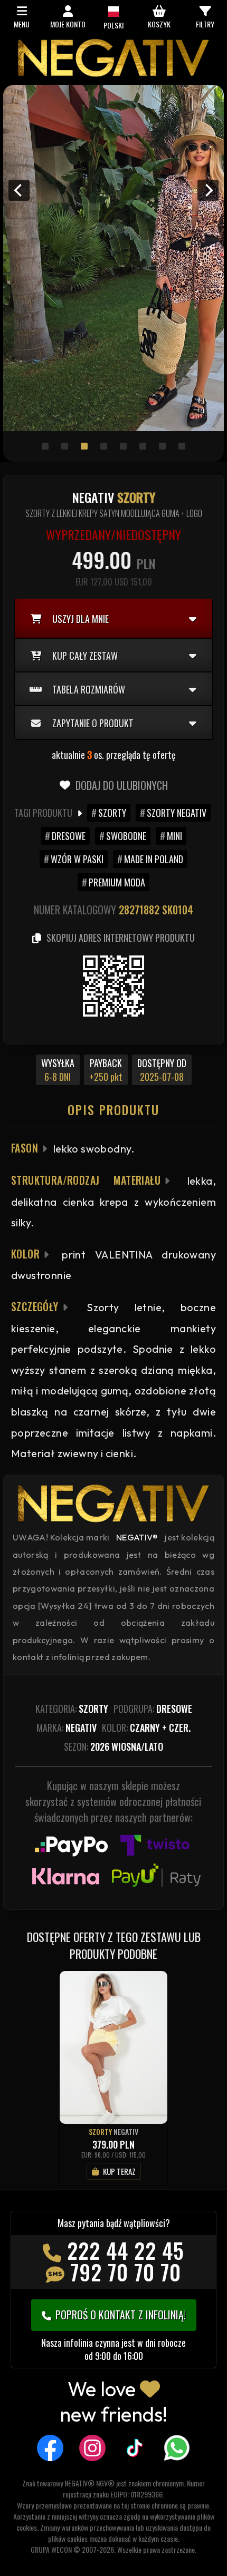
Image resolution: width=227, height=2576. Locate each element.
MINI (174, 836)
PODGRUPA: (153, 1709)
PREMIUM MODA (117, 882)
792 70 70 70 (126, 2272)
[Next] (208, 190)
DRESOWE (69, 836)
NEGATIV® (137, 1537)
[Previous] (19, 190)
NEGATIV (126, 2131)
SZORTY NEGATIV (177, 813)
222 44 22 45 (126, 2250)
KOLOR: (146, 1728)
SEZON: (113, 1746)
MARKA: (67, 1728)
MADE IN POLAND (154, 859)
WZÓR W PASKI (77, 859)
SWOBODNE (126, 836)
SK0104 (178, 910)
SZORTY (112, 813)
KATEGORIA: (72, 1709)
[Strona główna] (113, 74)
